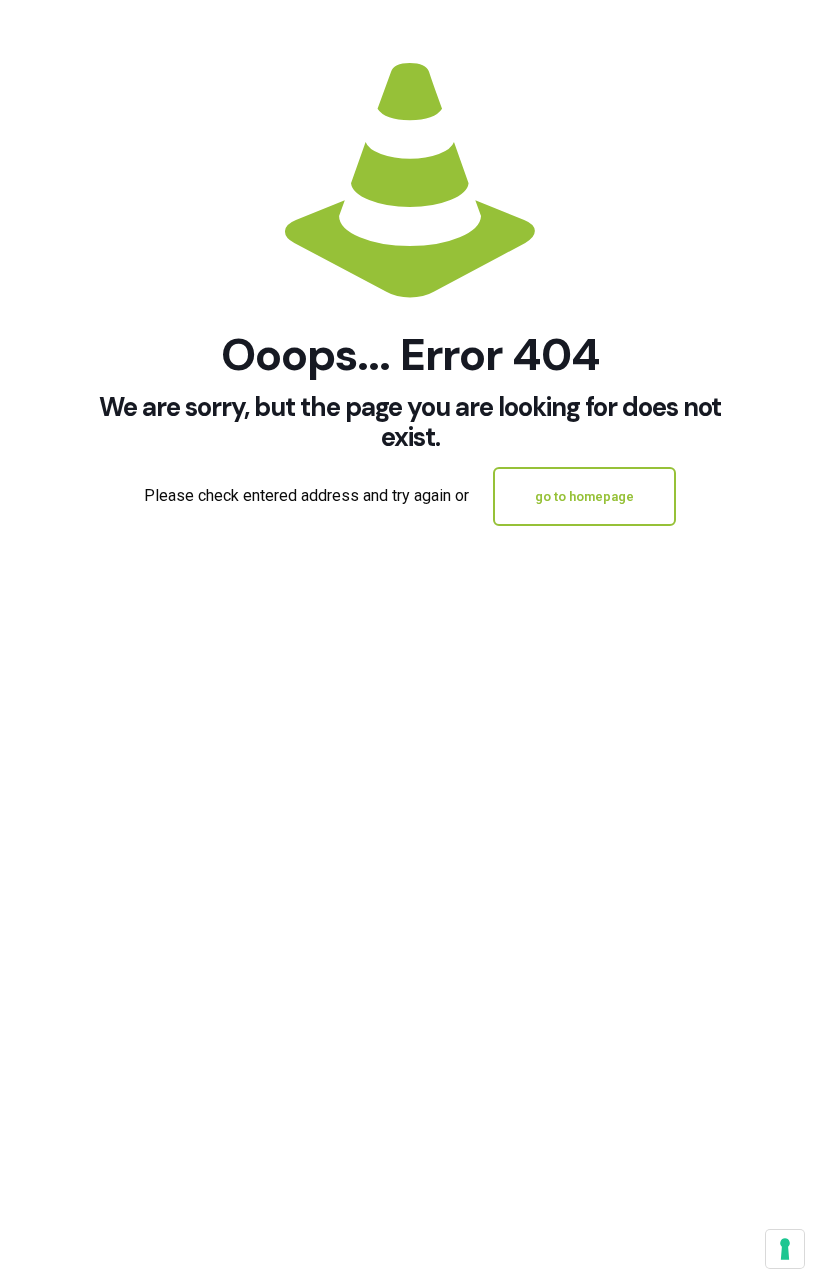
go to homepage (584, 496)
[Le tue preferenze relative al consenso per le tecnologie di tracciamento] (785, 1249)
